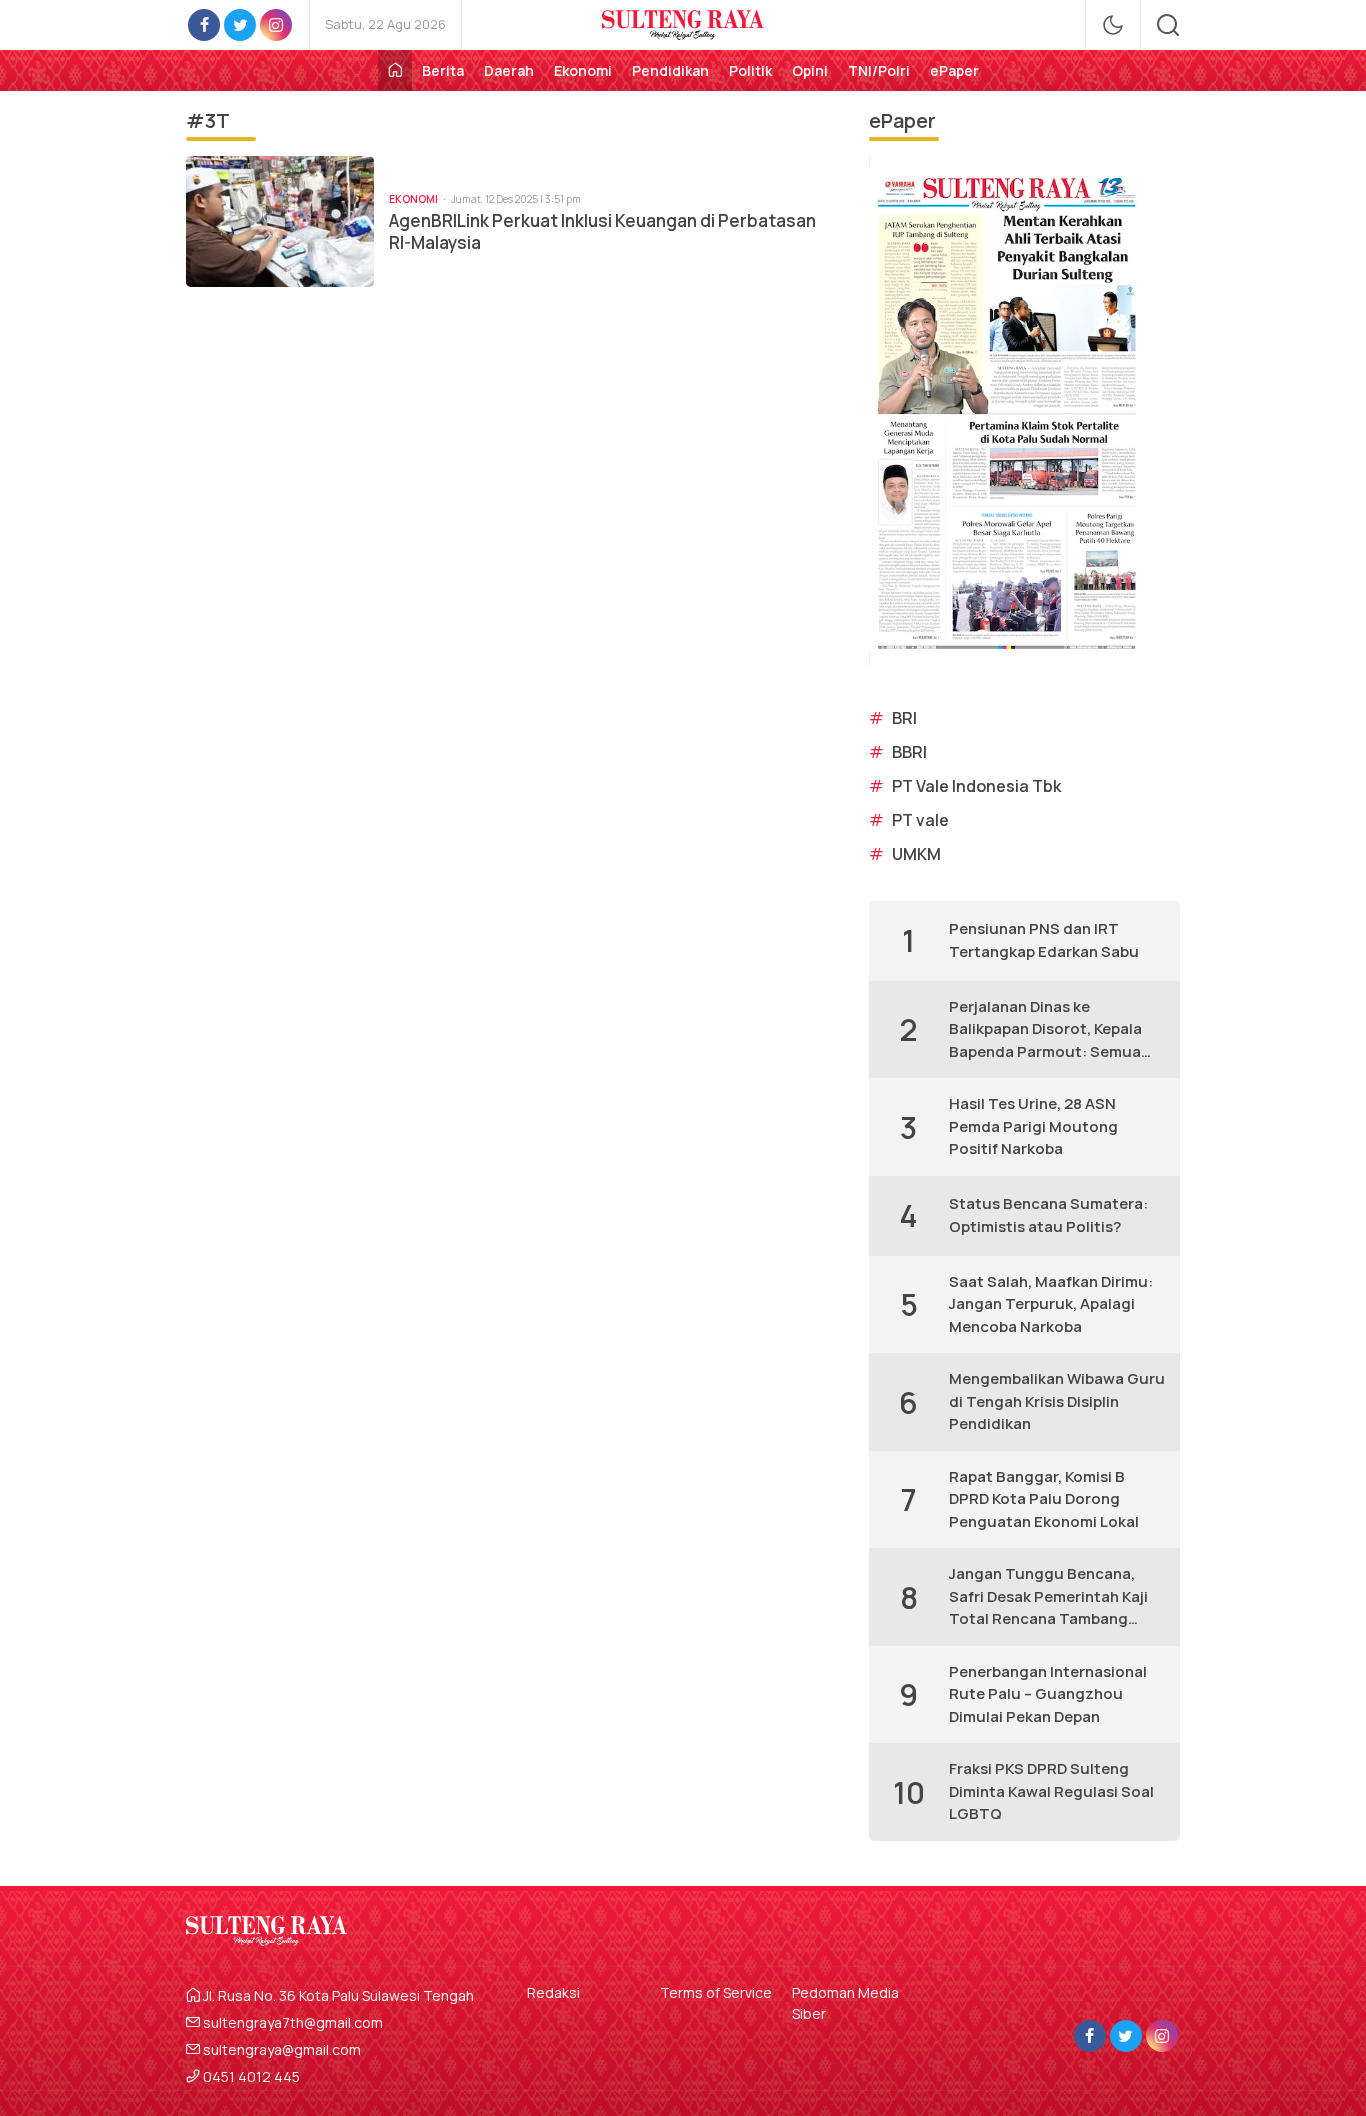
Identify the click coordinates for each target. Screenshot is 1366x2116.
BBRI (909, 752)
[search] (1168, 25)
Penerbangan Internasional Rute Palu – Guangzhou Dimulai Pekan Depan (1048, 1694)
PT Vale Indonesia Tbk (976, 786)
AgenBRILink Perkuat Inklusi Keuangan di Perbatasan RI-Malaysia (602, 232)
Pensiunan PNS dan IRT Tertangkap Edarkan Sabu (1044, 940)
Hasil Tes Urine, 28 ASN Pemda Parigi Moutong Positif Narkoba (1033, 1126)
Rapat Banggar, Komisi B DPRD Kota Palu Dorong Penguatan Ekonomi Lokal (1044, 1499)
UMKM (916, 854)
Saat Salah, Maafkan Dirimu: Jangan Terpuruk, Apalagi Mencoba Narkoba (1051, 1304)
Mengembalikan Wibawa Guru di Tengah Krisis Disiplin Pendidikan (1057, 1401)
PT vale (920, 820)
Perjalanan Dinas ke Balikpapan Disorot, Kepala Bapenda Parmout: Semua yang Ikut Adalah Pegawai (1045, 1030)
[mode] (1113, 25)
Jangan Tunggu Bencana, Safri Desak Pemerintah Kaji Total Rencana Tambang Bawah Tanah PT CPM (1048, 1597)
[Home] (395, 70)
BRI (904, 718)
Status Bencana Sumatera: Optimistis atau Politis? (1048, 1215)
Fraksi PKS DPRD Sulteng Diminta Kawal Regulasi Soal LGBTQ (1051, 1791)
